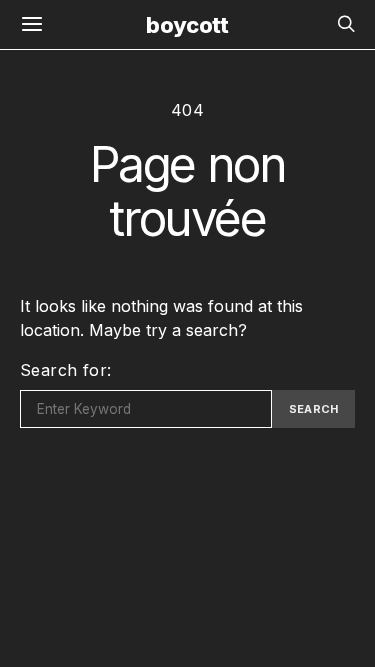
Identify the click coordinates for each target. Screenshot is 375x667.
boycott (187, 25)
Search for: (65, 370)
